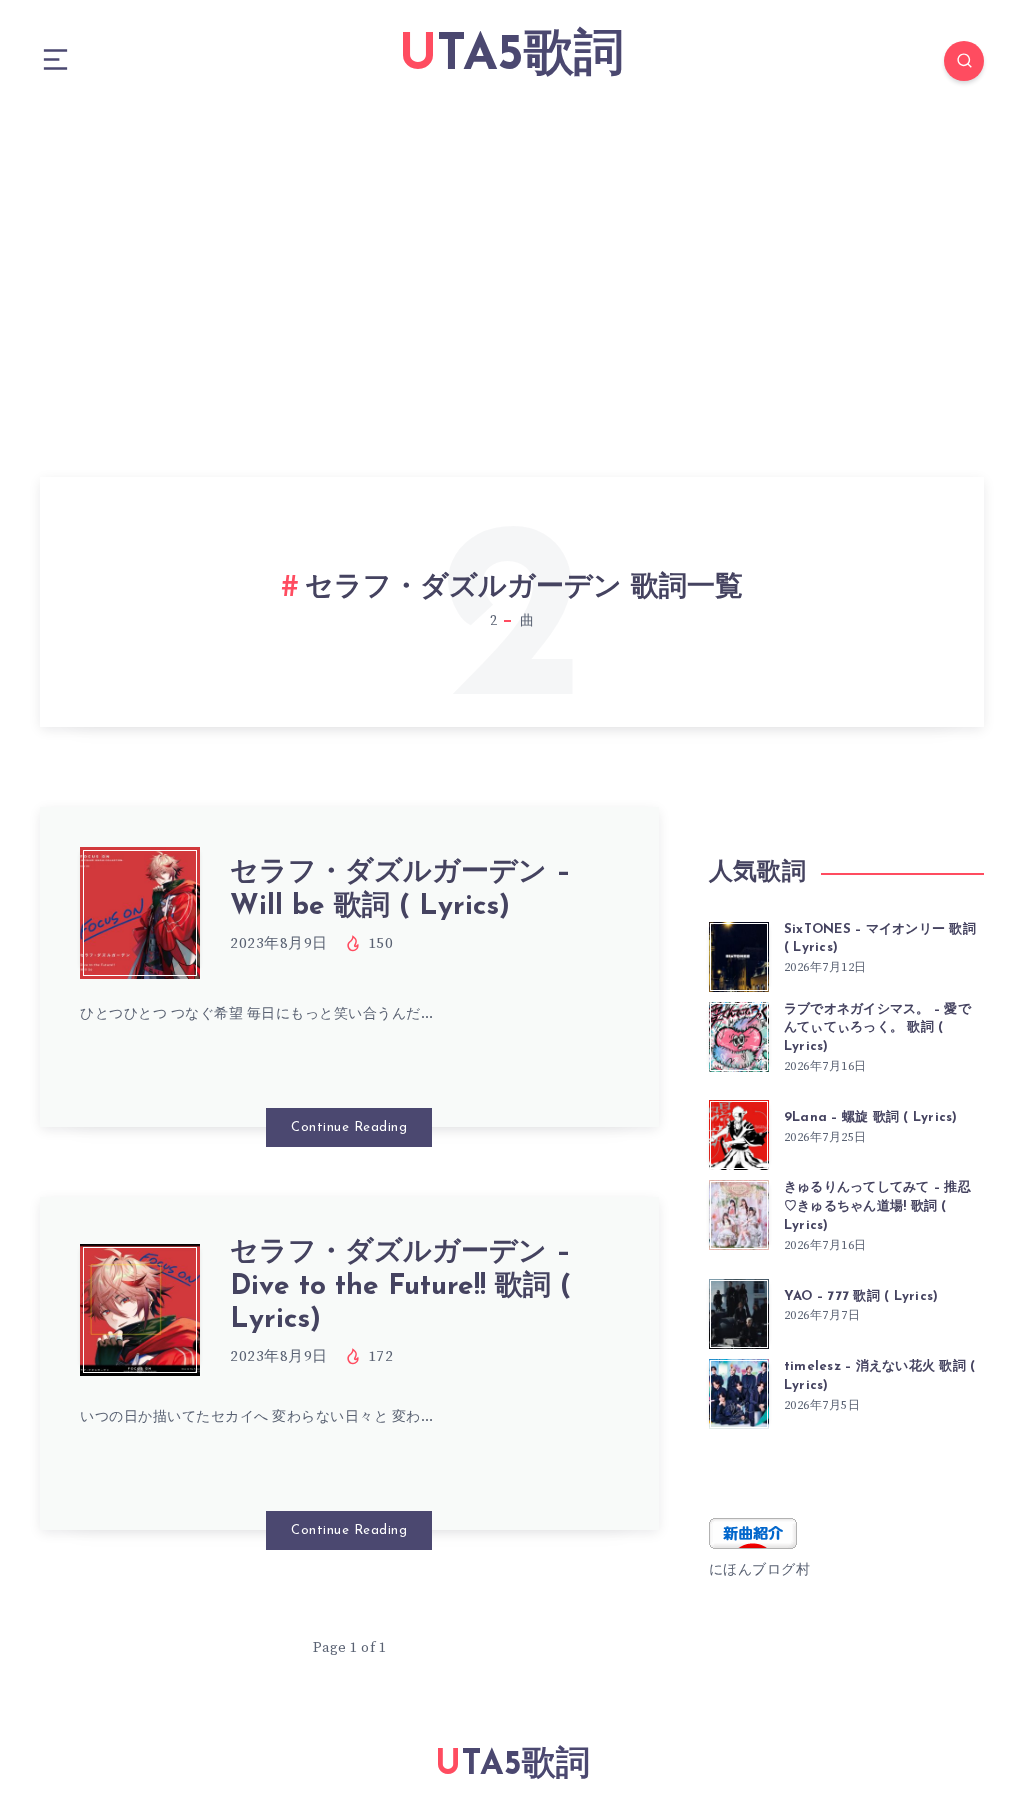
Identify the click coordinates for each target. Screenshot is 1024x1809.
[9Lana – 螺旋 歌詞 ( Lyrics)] (739, 1132)
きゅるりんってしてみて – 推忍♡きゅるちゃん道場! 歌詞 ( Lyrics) (877, 1206)
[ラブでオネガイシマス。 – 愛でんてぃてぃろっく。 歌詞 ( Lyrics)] (739, 1034)
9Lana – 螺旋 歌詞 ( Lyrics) (871, 1117)
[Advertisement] (512, 272)
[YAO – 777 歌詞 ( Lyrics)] (739, 1311)
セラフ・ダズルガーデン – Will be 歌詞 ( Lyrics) (400, 890)
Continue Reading (349, 1127)
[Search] (964, 61)
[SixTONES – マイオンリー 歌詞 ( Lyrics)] (739, 954)
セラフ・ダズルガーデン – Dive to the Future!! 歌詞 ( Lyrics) (400, 1286)
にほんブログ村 (760, 1570)
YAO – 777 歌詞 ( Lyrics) (861, 1296)
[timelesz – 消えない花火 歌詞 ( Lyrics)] (739, 1391)
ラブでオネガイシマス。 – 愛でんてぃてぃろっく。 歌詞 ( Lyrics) (877, 1028)
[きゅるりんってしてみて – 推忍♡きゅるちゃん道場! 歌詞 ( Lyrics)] (739, 1212)
